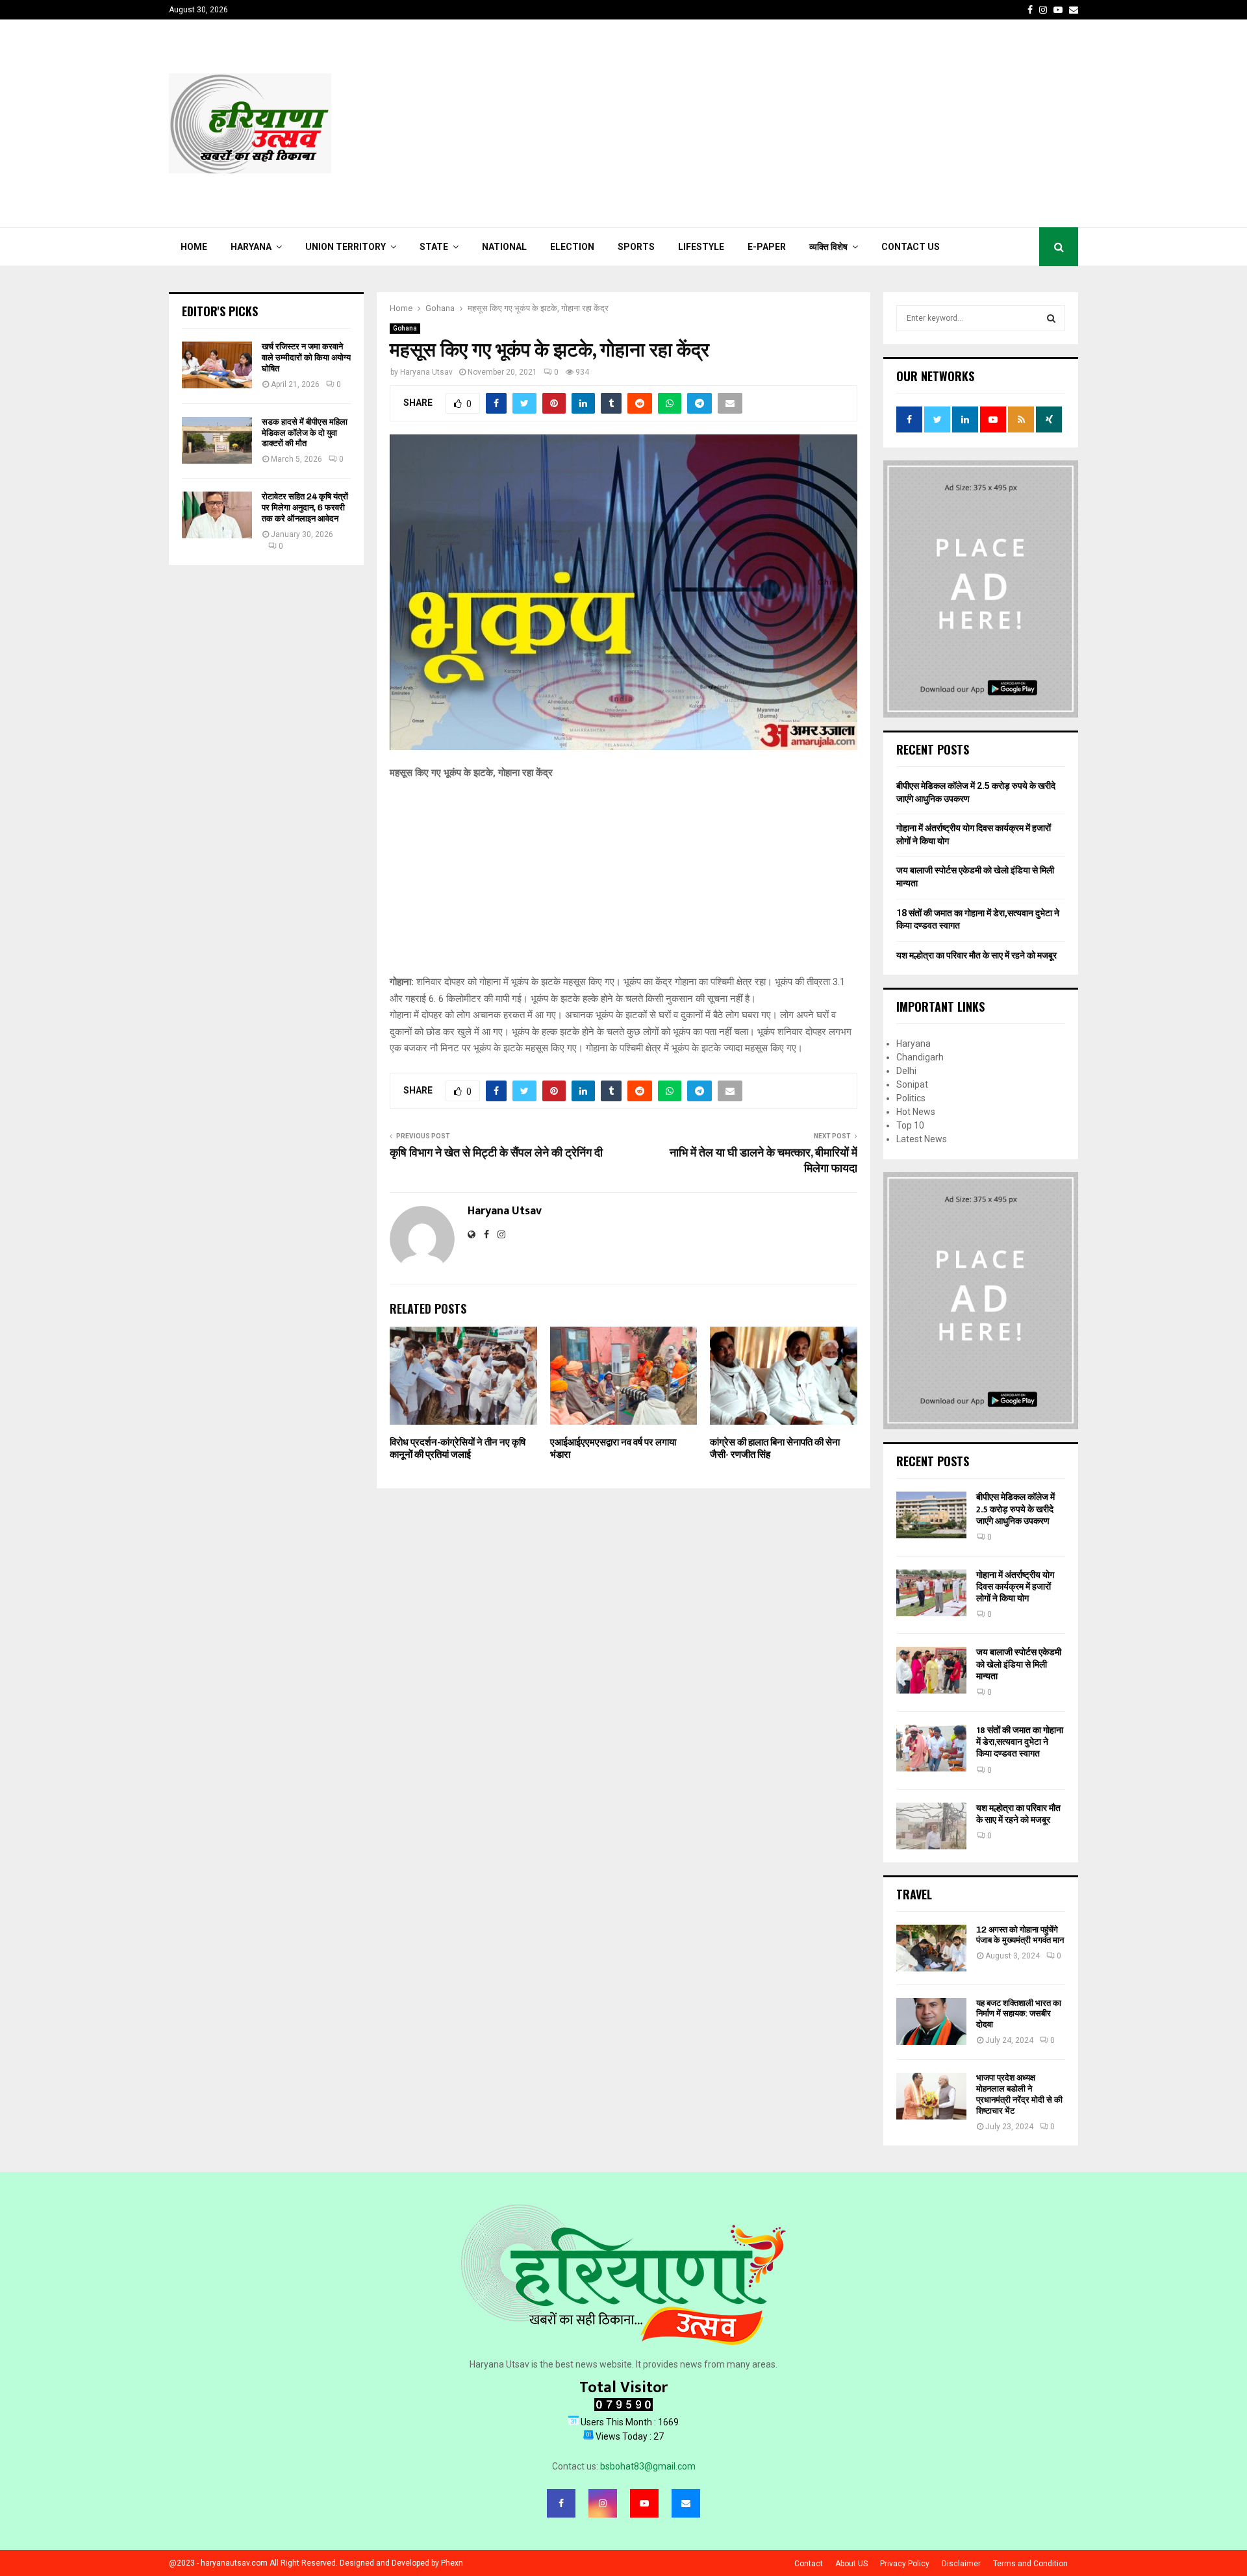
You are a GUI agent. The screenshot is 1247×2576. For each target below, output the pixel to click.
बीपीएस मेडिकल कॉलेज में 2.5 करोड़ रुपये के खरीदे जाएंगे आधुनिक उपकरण (1015, 1509)
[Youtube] (644, 2503)
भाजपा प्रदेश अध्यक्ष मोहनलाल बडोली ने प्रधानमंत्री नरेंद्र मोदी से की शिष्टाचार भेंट (1019, 2094)
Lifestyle (701, 247)
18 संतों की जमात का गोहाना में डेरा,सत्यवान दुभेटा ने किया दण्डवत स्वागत (1020, 1742)
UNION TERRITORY (346, 247)
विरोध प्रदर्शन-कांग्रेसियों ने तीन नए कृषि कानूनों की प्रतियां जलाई (458, 1449)
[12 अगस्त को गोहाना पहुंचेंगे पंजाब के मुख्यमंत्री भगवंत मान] (931, 1948)
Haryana (251, 247)
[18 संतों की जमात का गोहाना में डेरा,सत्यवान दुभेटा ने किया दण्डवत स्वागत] (931, 1748)
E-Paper (767, 247)
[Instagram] (603, 2503)
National (504, 247)
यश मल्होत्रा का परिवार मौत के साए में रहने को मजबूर (976, 955)
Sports (636, 247)
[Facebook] (561, 2503)
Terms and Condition (1030, 2564)
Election (572, 247)
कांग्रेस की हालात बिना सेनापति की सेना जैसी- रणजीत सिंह (775, 1449)
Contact (809, 2564)
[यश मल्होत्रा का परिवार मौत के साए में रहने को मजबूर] (931, 1826)
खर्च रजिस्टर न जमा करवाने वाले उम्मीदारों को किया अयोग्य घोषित (306, 357)
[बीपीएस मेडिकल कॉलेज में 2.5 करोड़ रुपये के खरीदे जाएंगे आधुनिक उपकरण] (931, 1515)
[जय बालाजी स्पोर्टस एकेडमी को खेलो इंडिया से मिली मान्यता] (931, 1670)
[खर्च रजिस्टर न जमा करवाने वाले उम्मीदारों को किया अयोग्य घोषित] (217, 365)
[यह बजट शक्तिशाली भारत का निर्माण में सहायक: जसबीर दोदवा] (931, 2021)
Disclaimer (961, 2564)
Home (194, 247)
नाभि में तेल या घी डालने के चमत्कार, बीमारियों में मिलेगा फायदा (762, 1161)
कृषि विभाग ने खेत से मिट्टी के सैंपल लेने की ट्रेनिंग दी (496, 1153)
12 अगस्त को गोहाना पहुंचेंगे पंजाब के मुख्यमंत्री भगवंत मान (1020, 1935)
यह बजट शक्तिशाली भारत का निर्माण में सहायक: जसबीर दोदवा (1019, 2014)
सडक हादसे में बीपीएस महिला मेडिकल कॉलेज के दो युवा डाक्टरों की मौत (305, 433)
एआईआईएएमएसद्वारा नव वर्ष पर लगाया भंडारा (613, 1449)
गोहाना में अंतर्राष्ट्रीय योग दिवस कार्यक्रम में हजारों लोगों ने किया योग (1015, 1587)
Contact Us (911, 247)
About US (851, 2564)
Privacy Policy (905, 2564)
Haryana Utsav (426, 372)
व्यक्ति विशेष (828, 247)
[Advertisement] (842, 123)
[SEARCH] (1051, 318)
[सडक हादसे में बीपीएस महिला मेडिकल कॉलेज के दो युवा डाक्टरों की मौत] (217, 440)
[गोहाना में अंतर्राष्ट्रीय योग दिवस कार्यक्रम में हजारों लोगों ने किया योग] (931, 1593)
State (434, 247)
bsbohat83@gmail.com (648, 2466)
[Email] (686, 2503)
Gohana (405, 328)
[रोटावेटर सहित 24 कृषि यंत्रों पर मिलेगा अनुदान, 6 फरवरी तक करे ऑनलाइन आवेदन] (217, 515)
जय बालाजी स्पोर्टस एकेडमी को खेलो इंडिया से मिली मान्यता (1019, 1664)
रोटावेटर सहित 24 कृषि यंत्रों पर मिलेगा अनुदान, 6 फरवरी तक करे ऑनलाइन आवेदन (305, 507)
